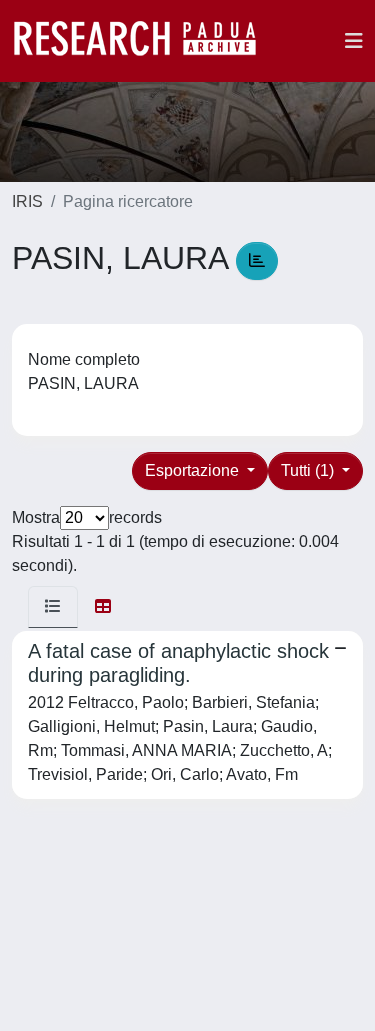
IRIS (27, 201)
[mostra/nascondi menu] (354, 41)
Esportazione (194, 470)
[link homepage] (145, 41)
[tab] (53, 607)
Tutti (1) (309, 470)
